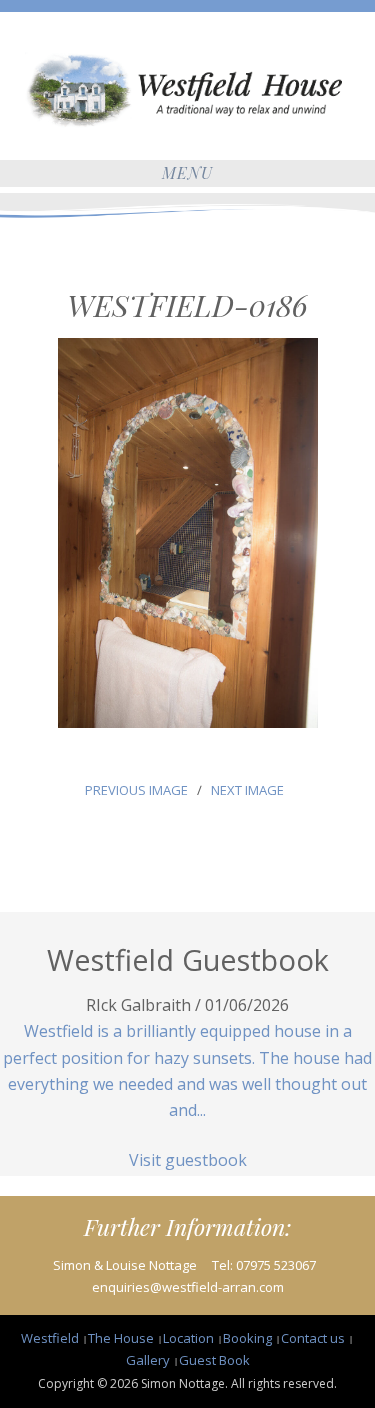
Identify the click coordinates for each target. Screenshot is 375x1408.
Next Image (247, 790)
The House (121, 1338)
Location (188, 1338)
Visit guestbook (188, 1160)
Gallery (148, 1360)
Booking (247, 1338)
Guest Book (214, 1360)
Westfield (50, 1338)
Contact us (313, 1338)
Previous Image (136, 790)
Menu (187, 172)
